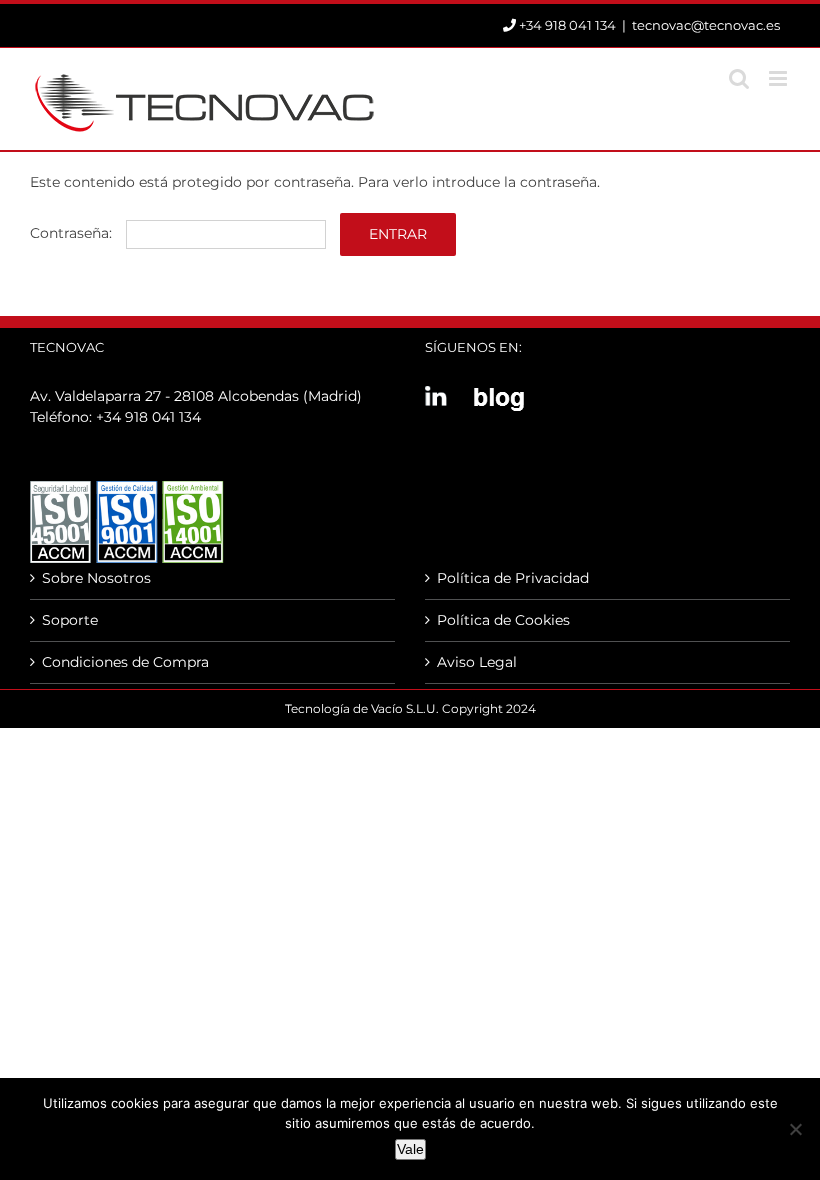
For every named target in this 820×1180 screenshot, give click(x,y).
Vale (410, 1149)
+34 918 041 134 (148, 417)
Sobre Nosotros (96, 578)
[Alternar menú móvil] (779, 78)
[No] (795, 1129)
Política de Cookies (503, 620)
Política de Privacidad (513, 578)
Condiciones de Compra (125, 662)
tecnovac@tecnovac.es (706, 25)
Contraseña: (73, 233)
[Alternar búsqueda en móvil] (739, 78)
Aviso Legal (477, 662)
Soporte (70, 620)
